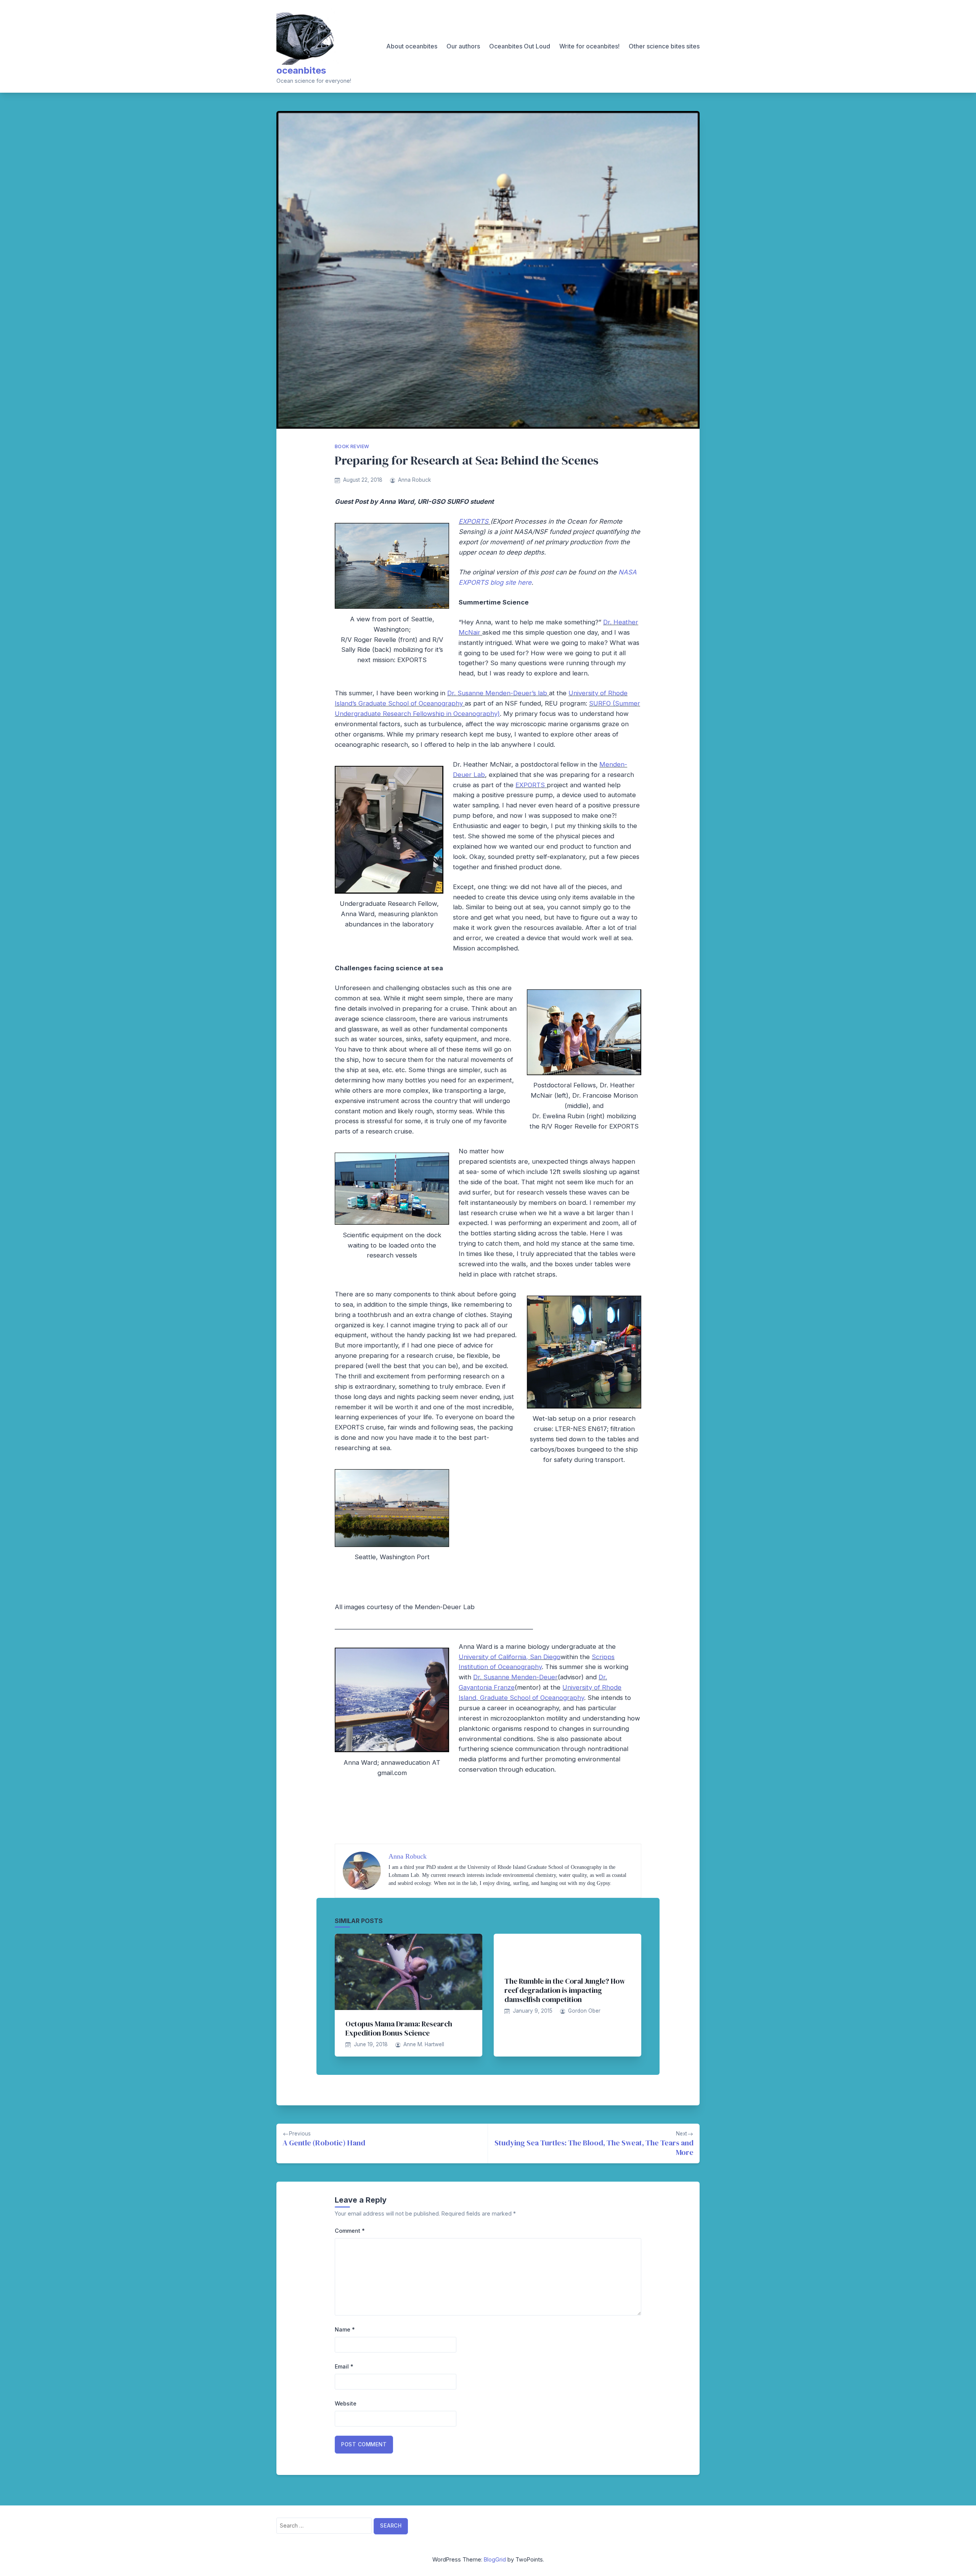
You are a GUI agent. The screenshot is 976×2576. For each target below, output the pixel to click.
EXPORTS (474, 521)
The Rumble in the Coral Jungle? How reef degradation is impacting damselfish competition (565, 1990)
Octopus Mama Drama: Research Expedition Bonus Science (399, 2028)
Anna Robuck (414, 480)
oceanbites (301, 70)
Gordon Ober (584, 2011)
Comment (350, 2231)
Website (346, 2403)
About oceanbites (412, 46)
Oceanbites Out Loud (520, 46)
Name (345, 2329)
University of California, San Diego (510, 1657)
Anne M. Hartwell (424, 2044)
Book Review (352, 446)
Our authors (463, 46)
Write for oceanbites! (589, 46)
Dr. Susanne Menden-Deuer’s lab (498, 693)
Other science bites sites (664, 46)
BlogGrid (495, 2559)
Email (344, 2366)
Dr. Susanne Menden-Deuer (515, 1677)
